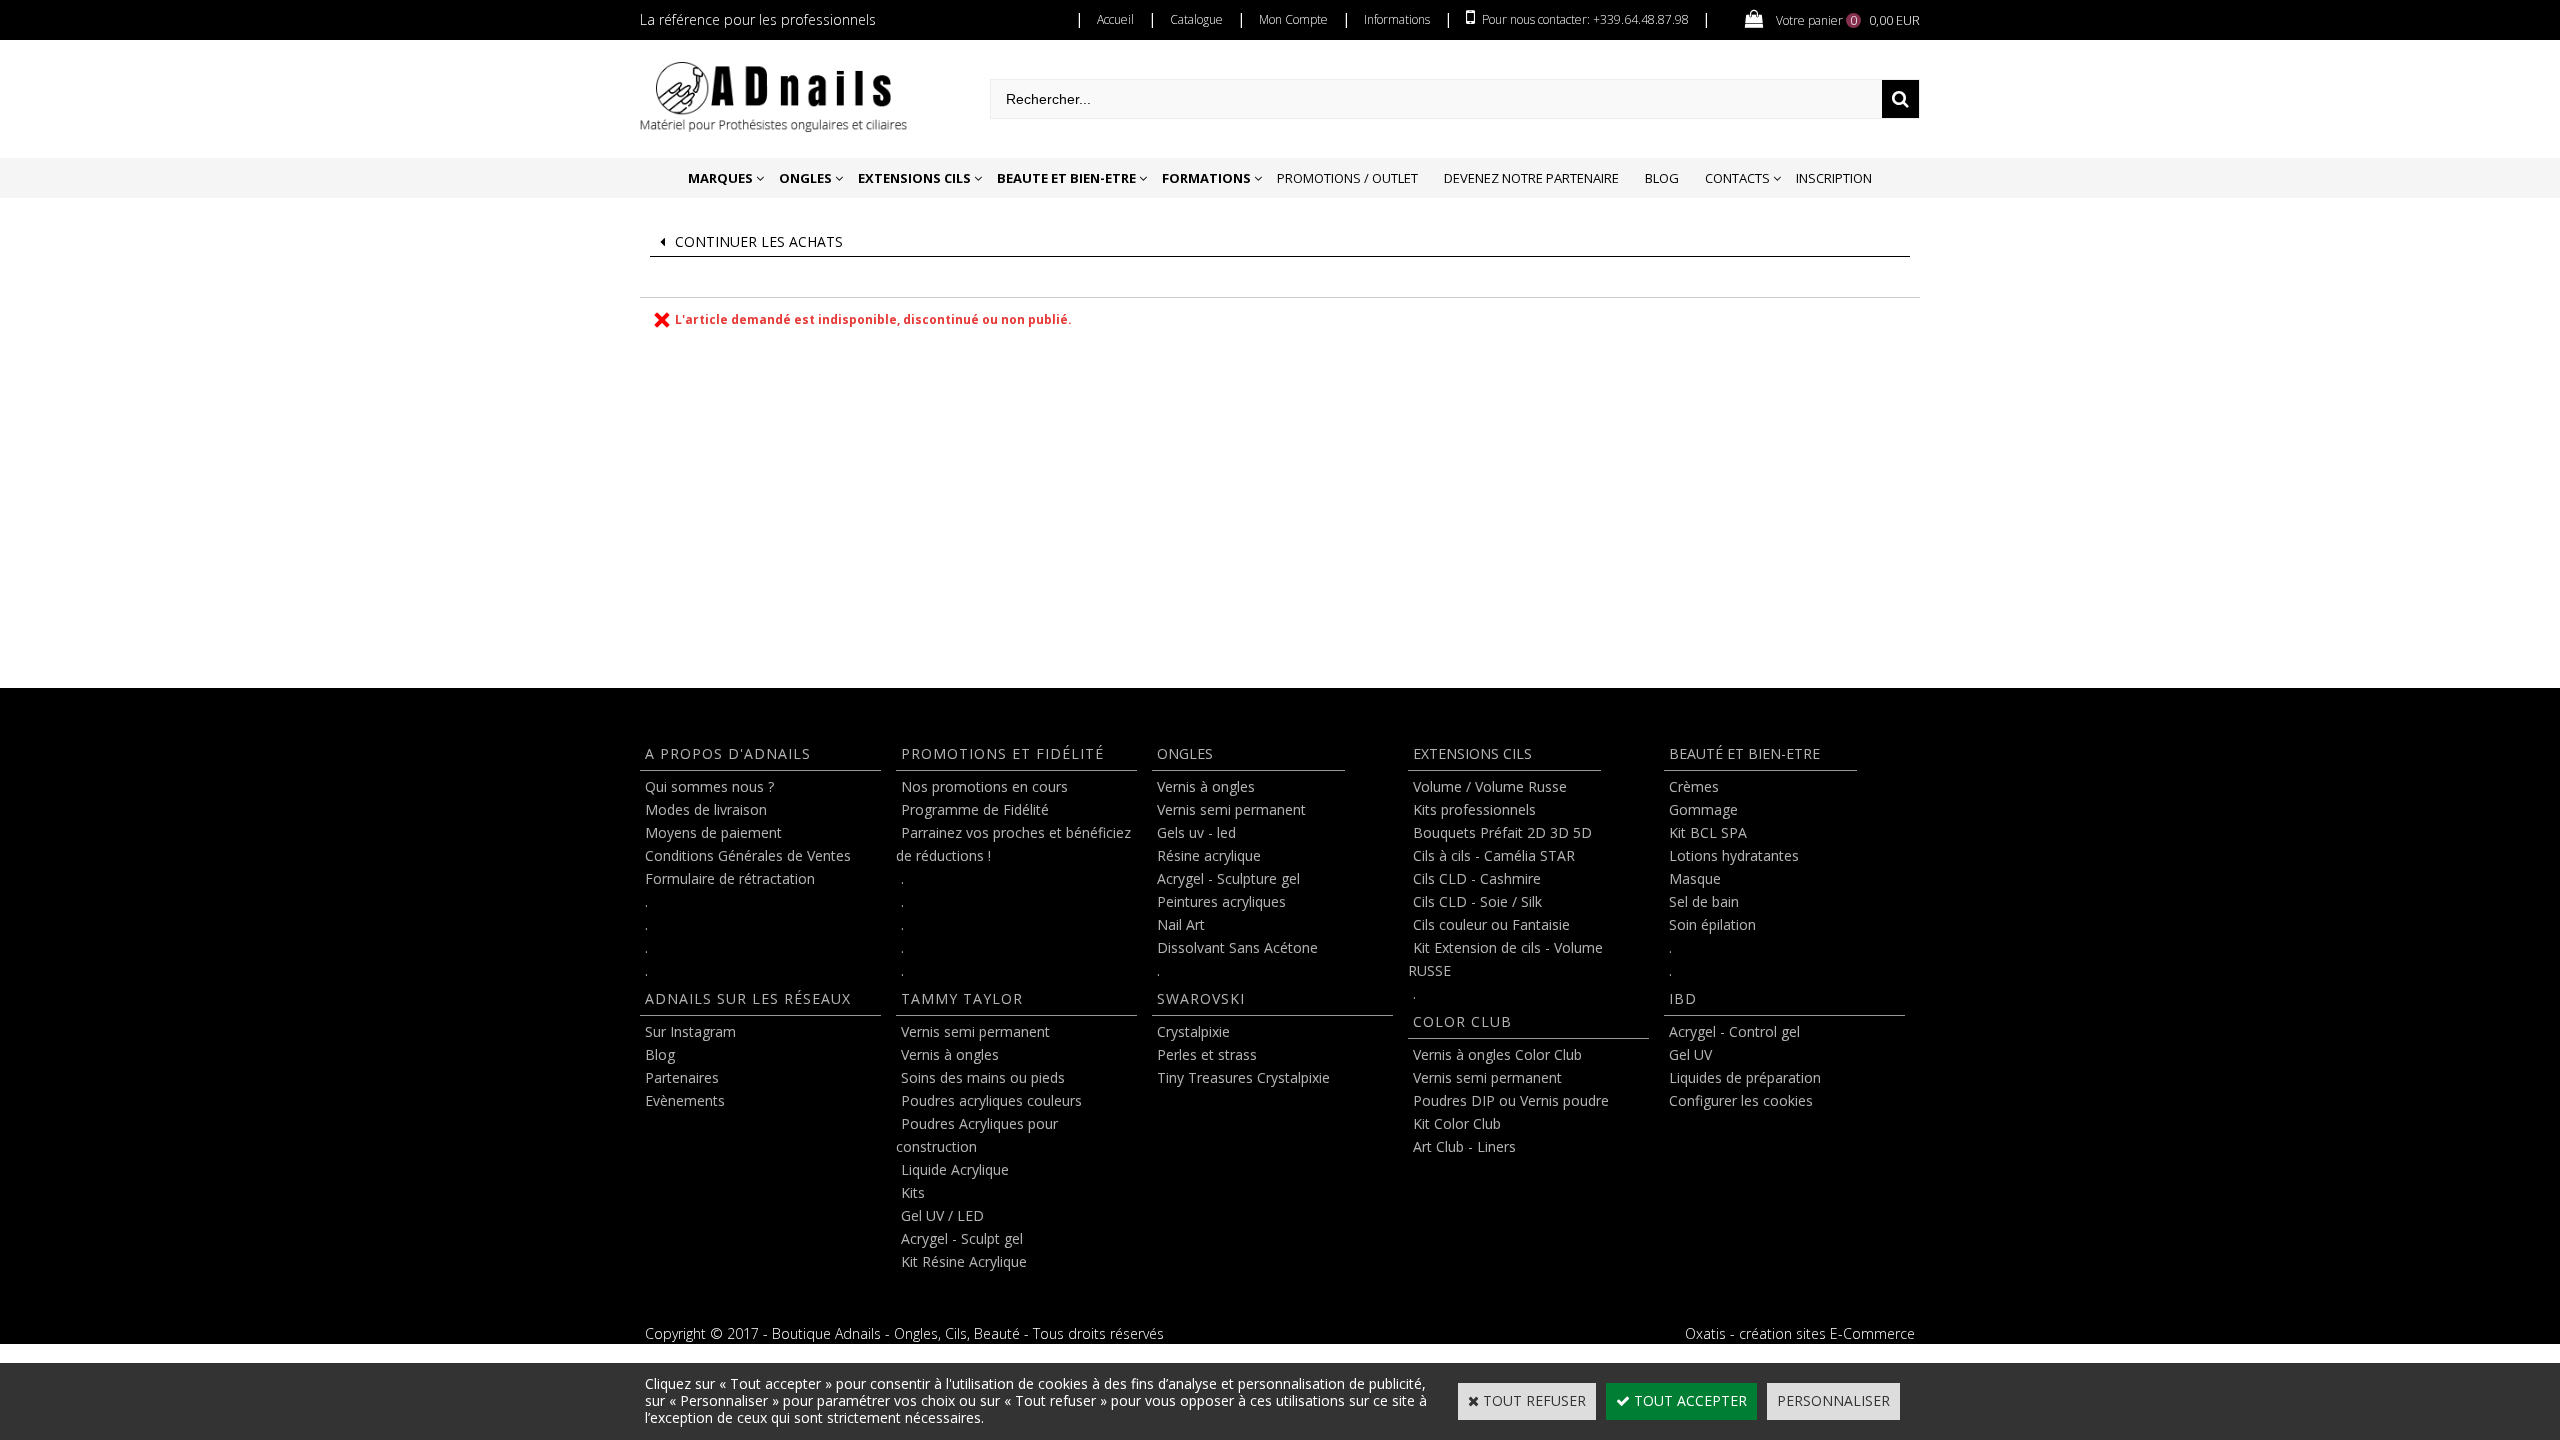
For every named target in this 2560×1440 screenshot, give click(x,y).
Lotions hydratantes (1734, 855)
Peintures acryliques (1221, 901)
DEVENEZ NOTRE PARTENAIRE (1531, 178)
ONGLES (805, 178)
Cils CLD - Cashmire (1477, 878)
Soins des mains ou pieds (983, 1077)
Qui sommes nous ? (709, 786)
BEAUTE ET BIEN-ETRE (1066, 178)
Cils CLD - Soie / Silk (1477, 901)
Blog (1662, 178)
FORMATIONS (1206, 178)
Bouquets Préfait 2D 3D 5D (1502, 832)
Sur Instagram (690, 1031)
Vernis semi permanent (975, 1031)
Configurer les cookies (1741, 1100)
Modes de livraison (706, 809)
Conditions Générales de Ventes (748, 855)
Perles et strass (1207, 1054)
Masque (1695, 878)
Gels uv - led (1196, 832)
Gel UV (1690, 1054)
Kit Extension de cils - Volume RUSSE (1505, 959)
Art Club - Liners (1464, 1146)
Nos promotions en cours (984, 786)
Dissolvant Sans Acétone (1237, 947)
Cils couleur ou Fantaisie (1491, 924)
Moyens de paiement (713, 832)
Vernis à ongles (950, 1054)
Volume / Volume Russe (1490, 786)
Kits (913, 1192)
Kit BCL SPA (1708, 832)
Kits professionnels (1474, 809)
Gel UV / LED (942, 1215)
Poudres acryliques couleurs (991, 1100)
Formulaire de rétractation (730, 878)
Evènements (685, 1100)
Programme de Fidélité (975, 809)
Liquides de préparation (1745, 1077)
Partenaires (682, 1077)
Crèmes (1694, 786)
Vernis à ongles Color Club (1497, 1054)
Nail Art (1181, 924)
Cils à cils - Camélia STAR (1494, 855)
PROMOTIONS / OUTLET (1347, 178)
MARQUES (720, 178)
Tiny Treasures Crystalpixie (1243, 1077)
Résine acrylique (1209, 855)
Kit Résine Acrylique (964, 1261)
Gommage (1703, 809)
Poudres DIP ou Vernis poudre (1511, 1100)
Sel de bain (1704, 901)
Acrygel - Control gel (1734, 1031)
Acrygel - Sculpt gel (962, 1238)
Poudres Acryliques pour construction (977, 1135)
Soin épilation (1712, 924)
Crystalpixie (1193, 1031)
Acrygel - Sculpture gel (1228, 878)
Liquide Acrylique (955, 1169)
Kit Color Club (1457, 1123)
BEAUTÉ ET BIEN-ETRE (1744, 753)
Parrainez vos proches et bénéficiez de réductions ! (1013, 844)
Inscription (1834, 178)
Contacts (1737, 178)
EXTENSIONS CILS (914, 178)
